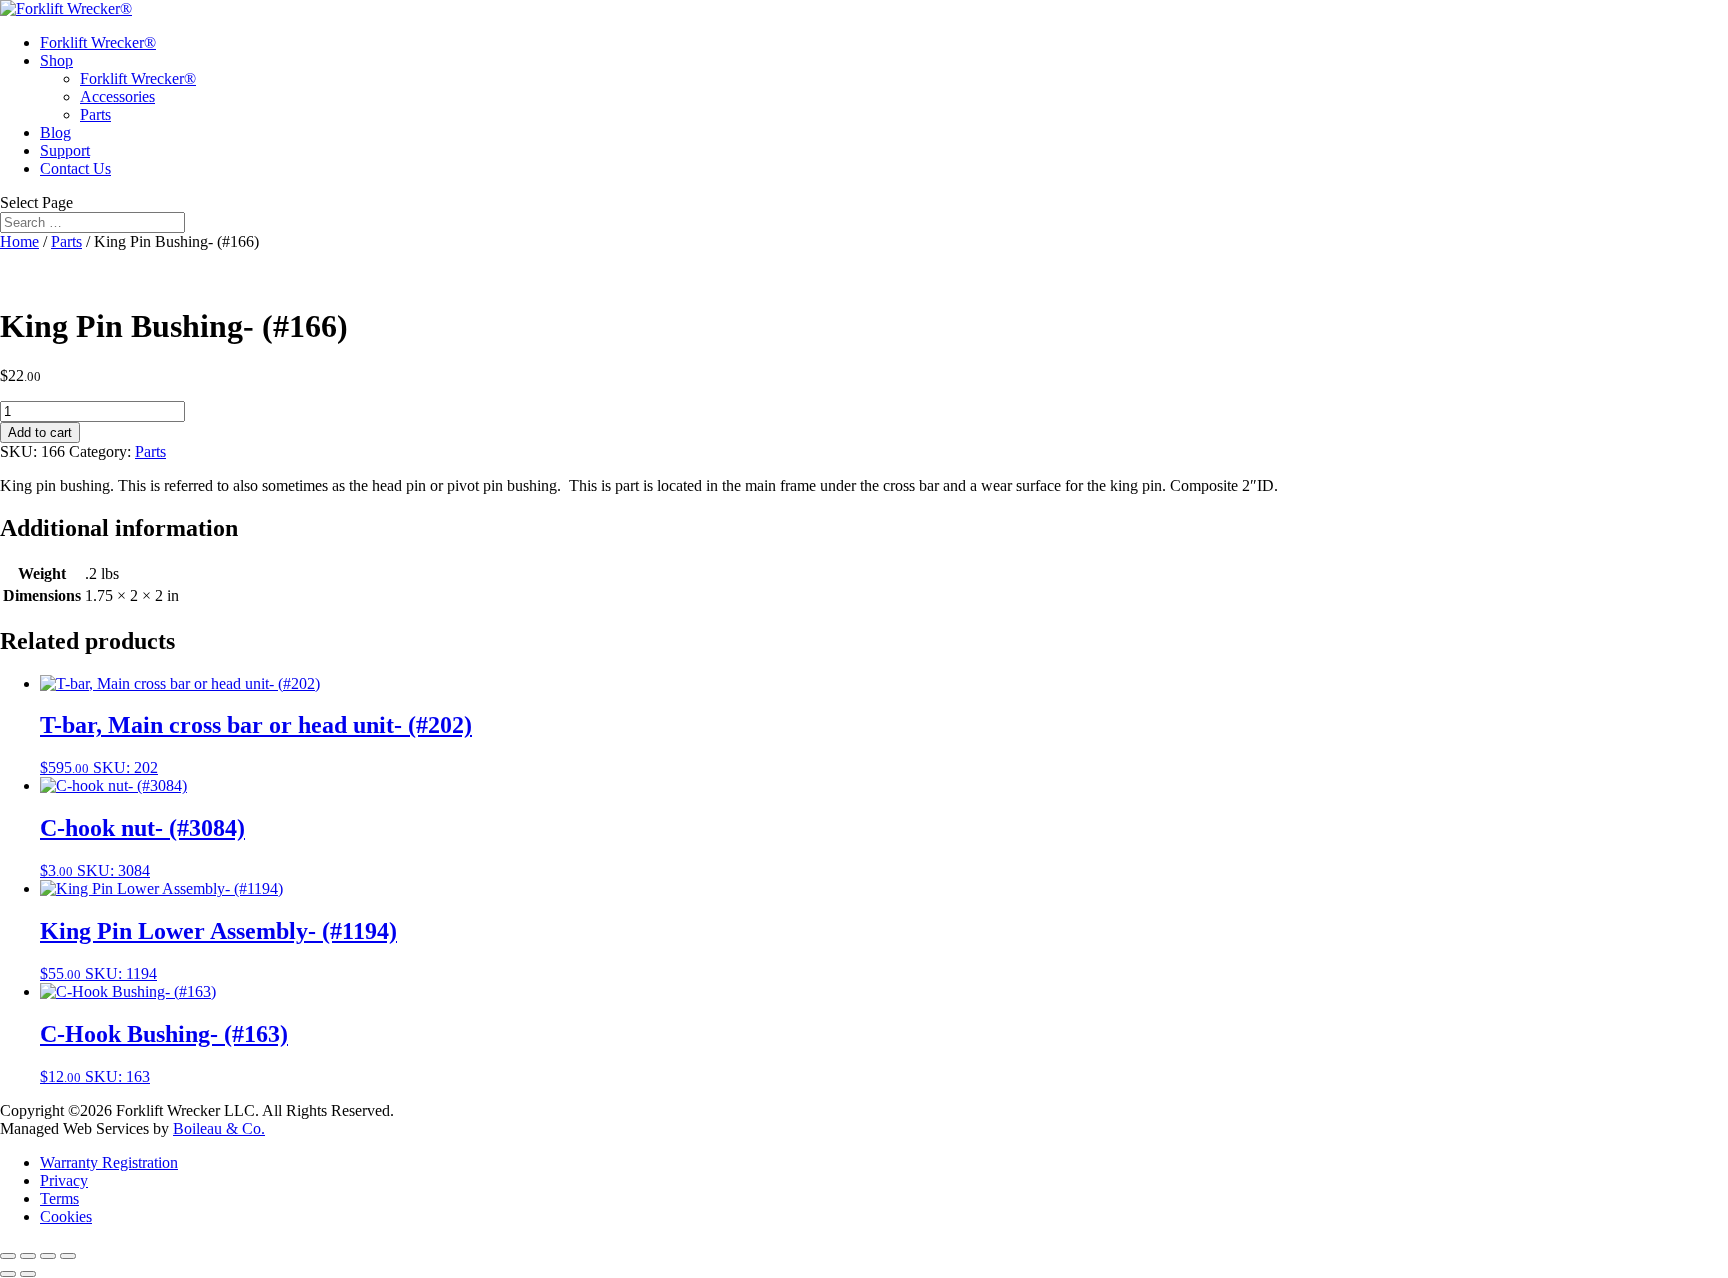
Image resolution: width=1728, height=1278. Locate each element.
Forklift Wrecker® (98, 42)
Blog (55, 132)
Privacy (64, 1180)
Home (19, 241)
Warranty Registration (109, 1162)
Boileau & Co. (219, 1128)
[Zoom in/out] (8, 1256)
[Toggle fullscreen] (28, 1256)
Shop (56, 60)
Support (65, 150)
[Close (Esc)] (68, 1256)
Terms (59, 1198)
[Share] (48, 1256)
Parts (95, 114)
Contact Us (75, 168)
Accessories (117, 96)
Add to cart (40, 432)
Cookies (66, 1216)
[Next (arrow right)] (28, 1274)
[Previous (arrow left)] (8, 1274)
